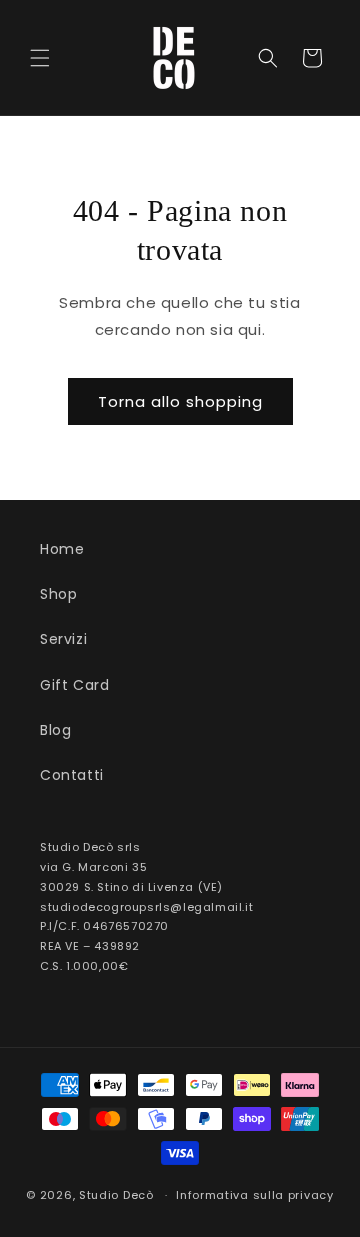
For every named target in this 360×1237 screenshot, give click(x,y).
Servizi (63, 639)
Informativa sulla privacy (255, 1195)
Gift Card (74, 685)
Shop (58, 594)
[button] (40, 58)
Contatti (72, 775)
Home (62, 549)
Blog (55, 730)
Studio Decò (116, 1195)
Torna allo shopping (180, 401)
